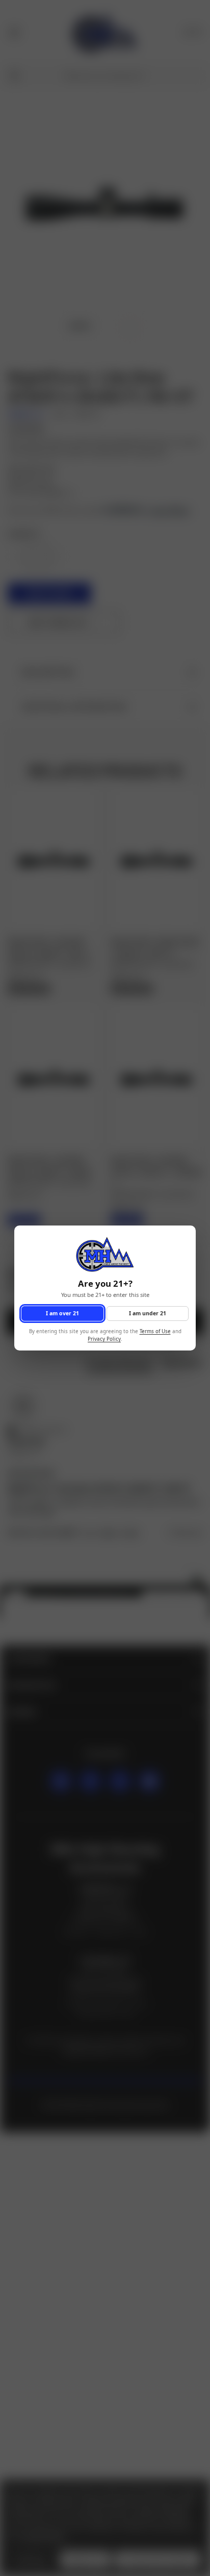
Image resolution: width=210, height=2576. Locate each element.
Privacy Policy (104, 1339)
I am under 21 (148, 1313)
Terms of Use (155, 1332)
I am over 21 (62, 1313)
